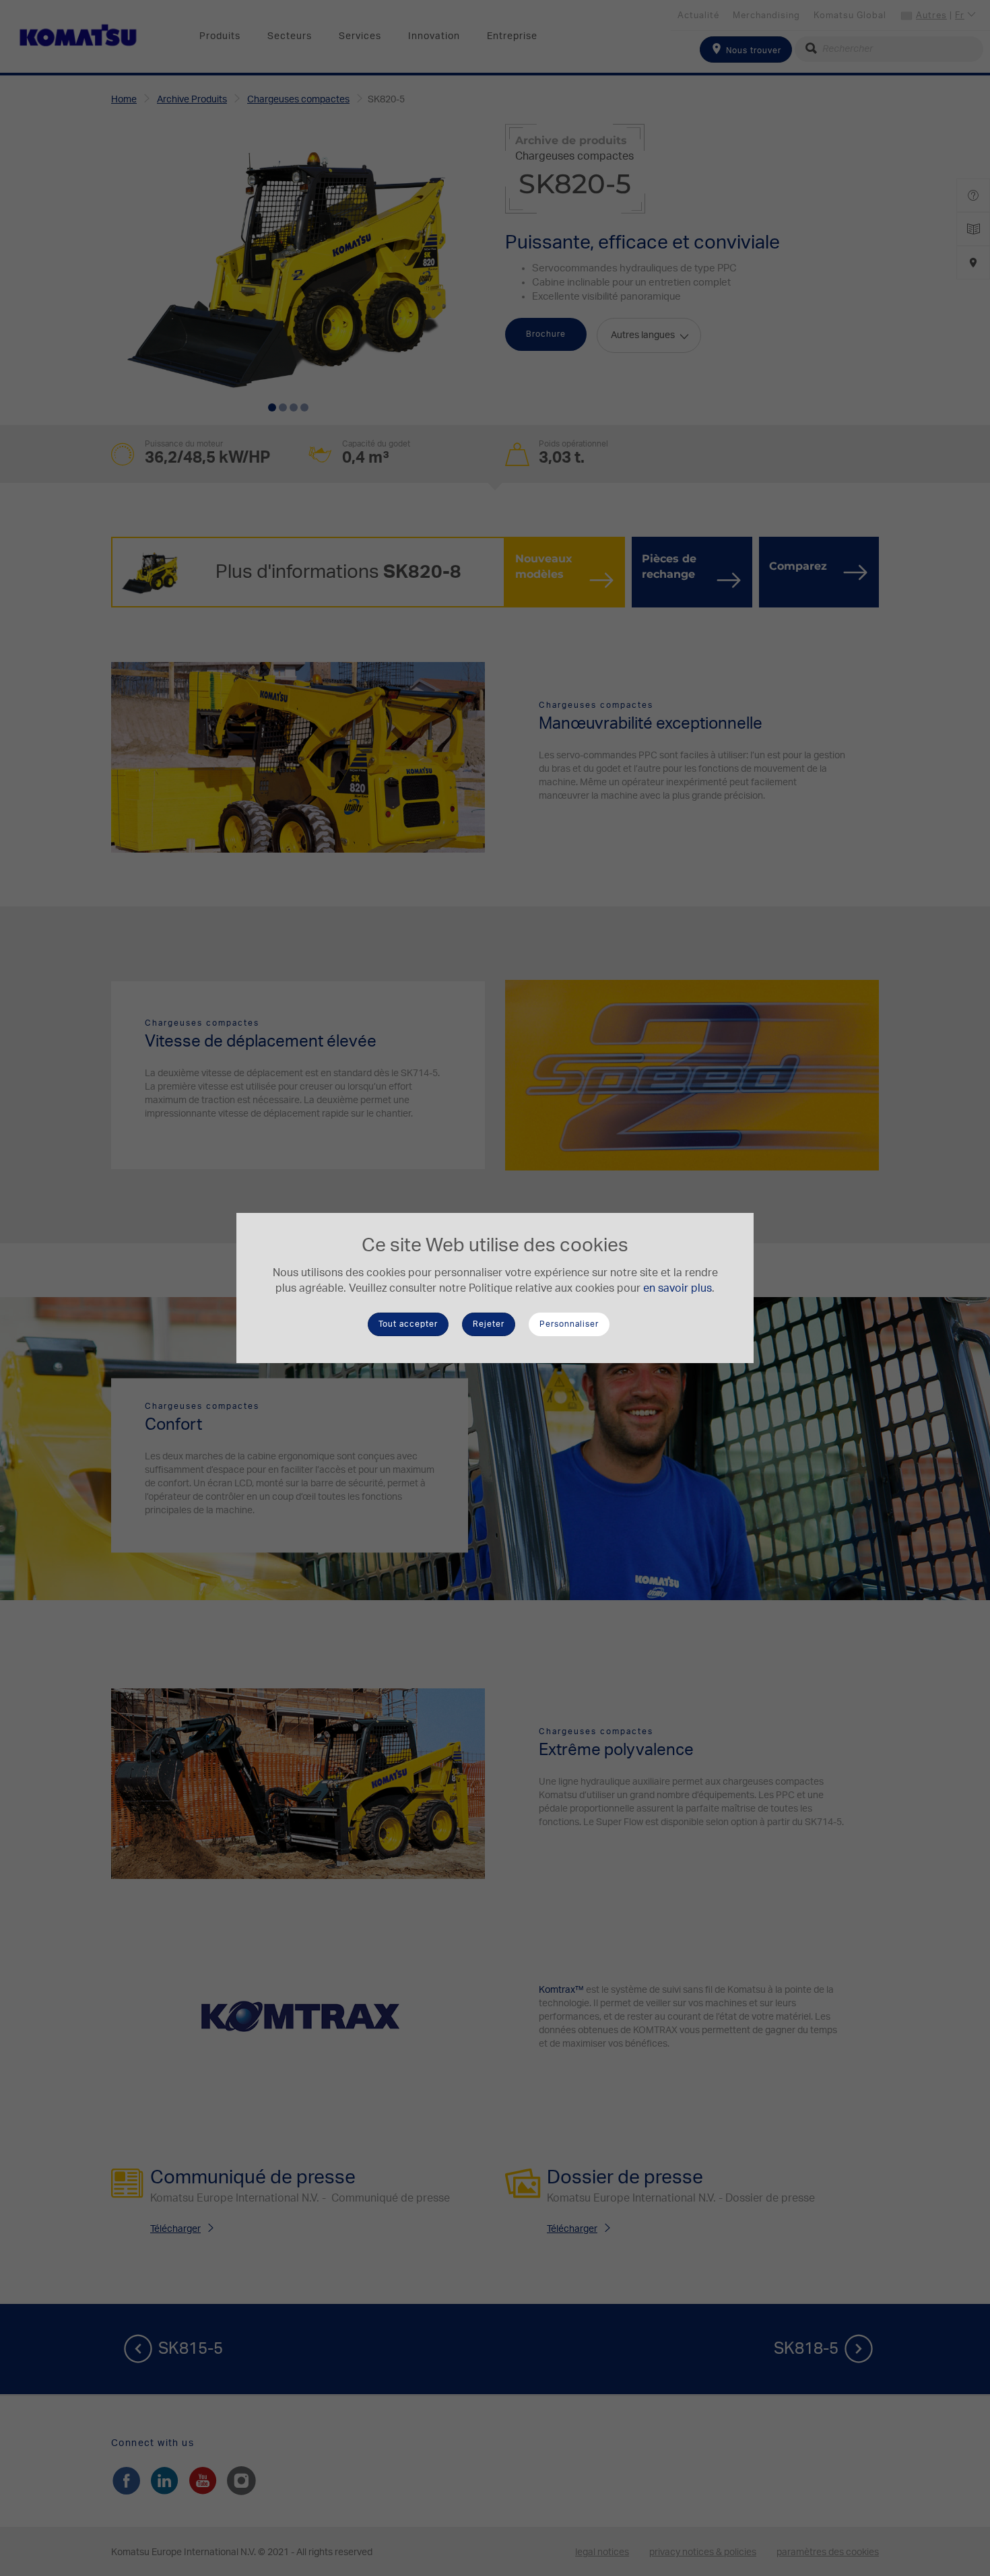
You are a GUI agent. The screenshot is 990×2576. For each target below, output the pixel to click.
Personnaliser (569, 1324)
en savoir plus (678, 1288)
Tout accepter (408, 1324)
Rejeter (489, 1324)
